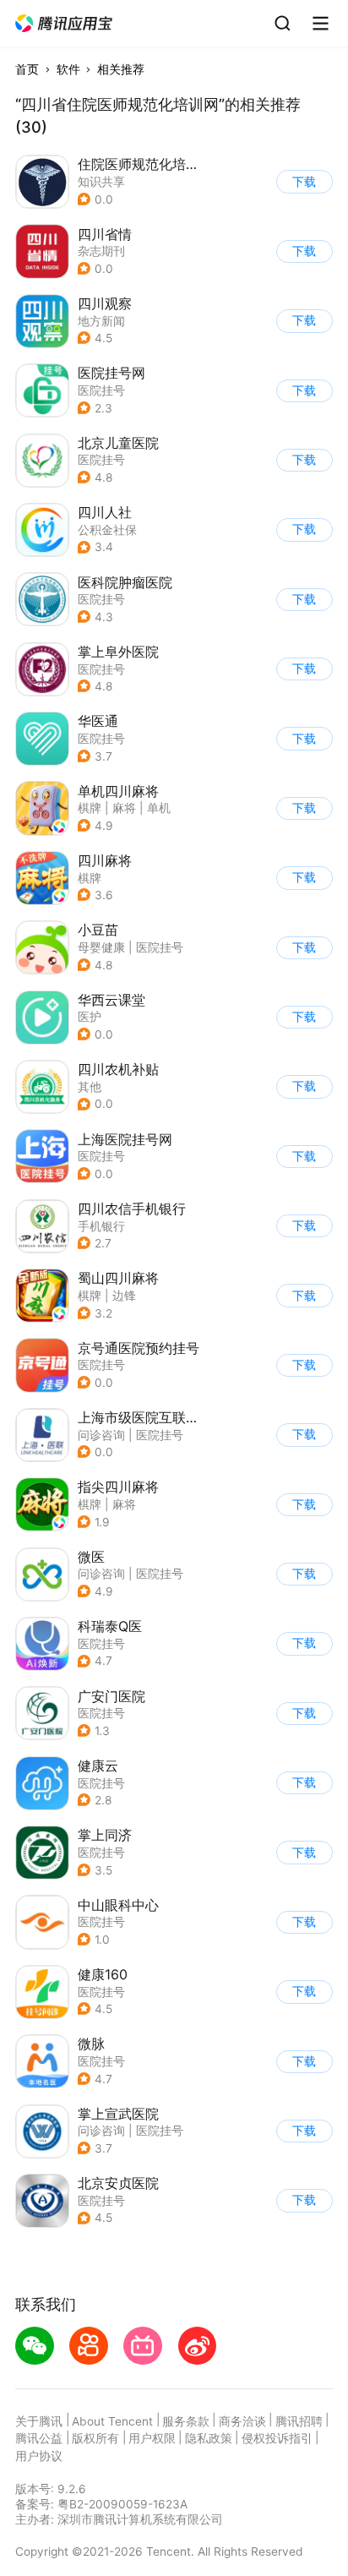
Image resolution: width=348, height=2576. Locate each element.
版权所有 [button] (95, 2438)
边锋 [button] (124, 1296)
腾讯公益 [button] (39, 2438)
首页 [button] (27, 69)
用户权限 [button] (152, 2438)
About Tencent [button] (112, 2421)
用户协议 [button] (39, 2456)
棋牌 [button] (90, 808)
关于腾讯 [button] (39, 2421)
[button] (65, 24)
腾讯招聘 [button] (299, 2421)
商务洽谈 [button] (242, 2421)
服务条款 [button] (186, 2421)
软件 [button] (68, 69)
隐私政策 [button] (209, 2438)
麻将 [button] (124, 808)
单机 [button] (159, 808)
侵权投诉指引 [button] (277, 2438)
